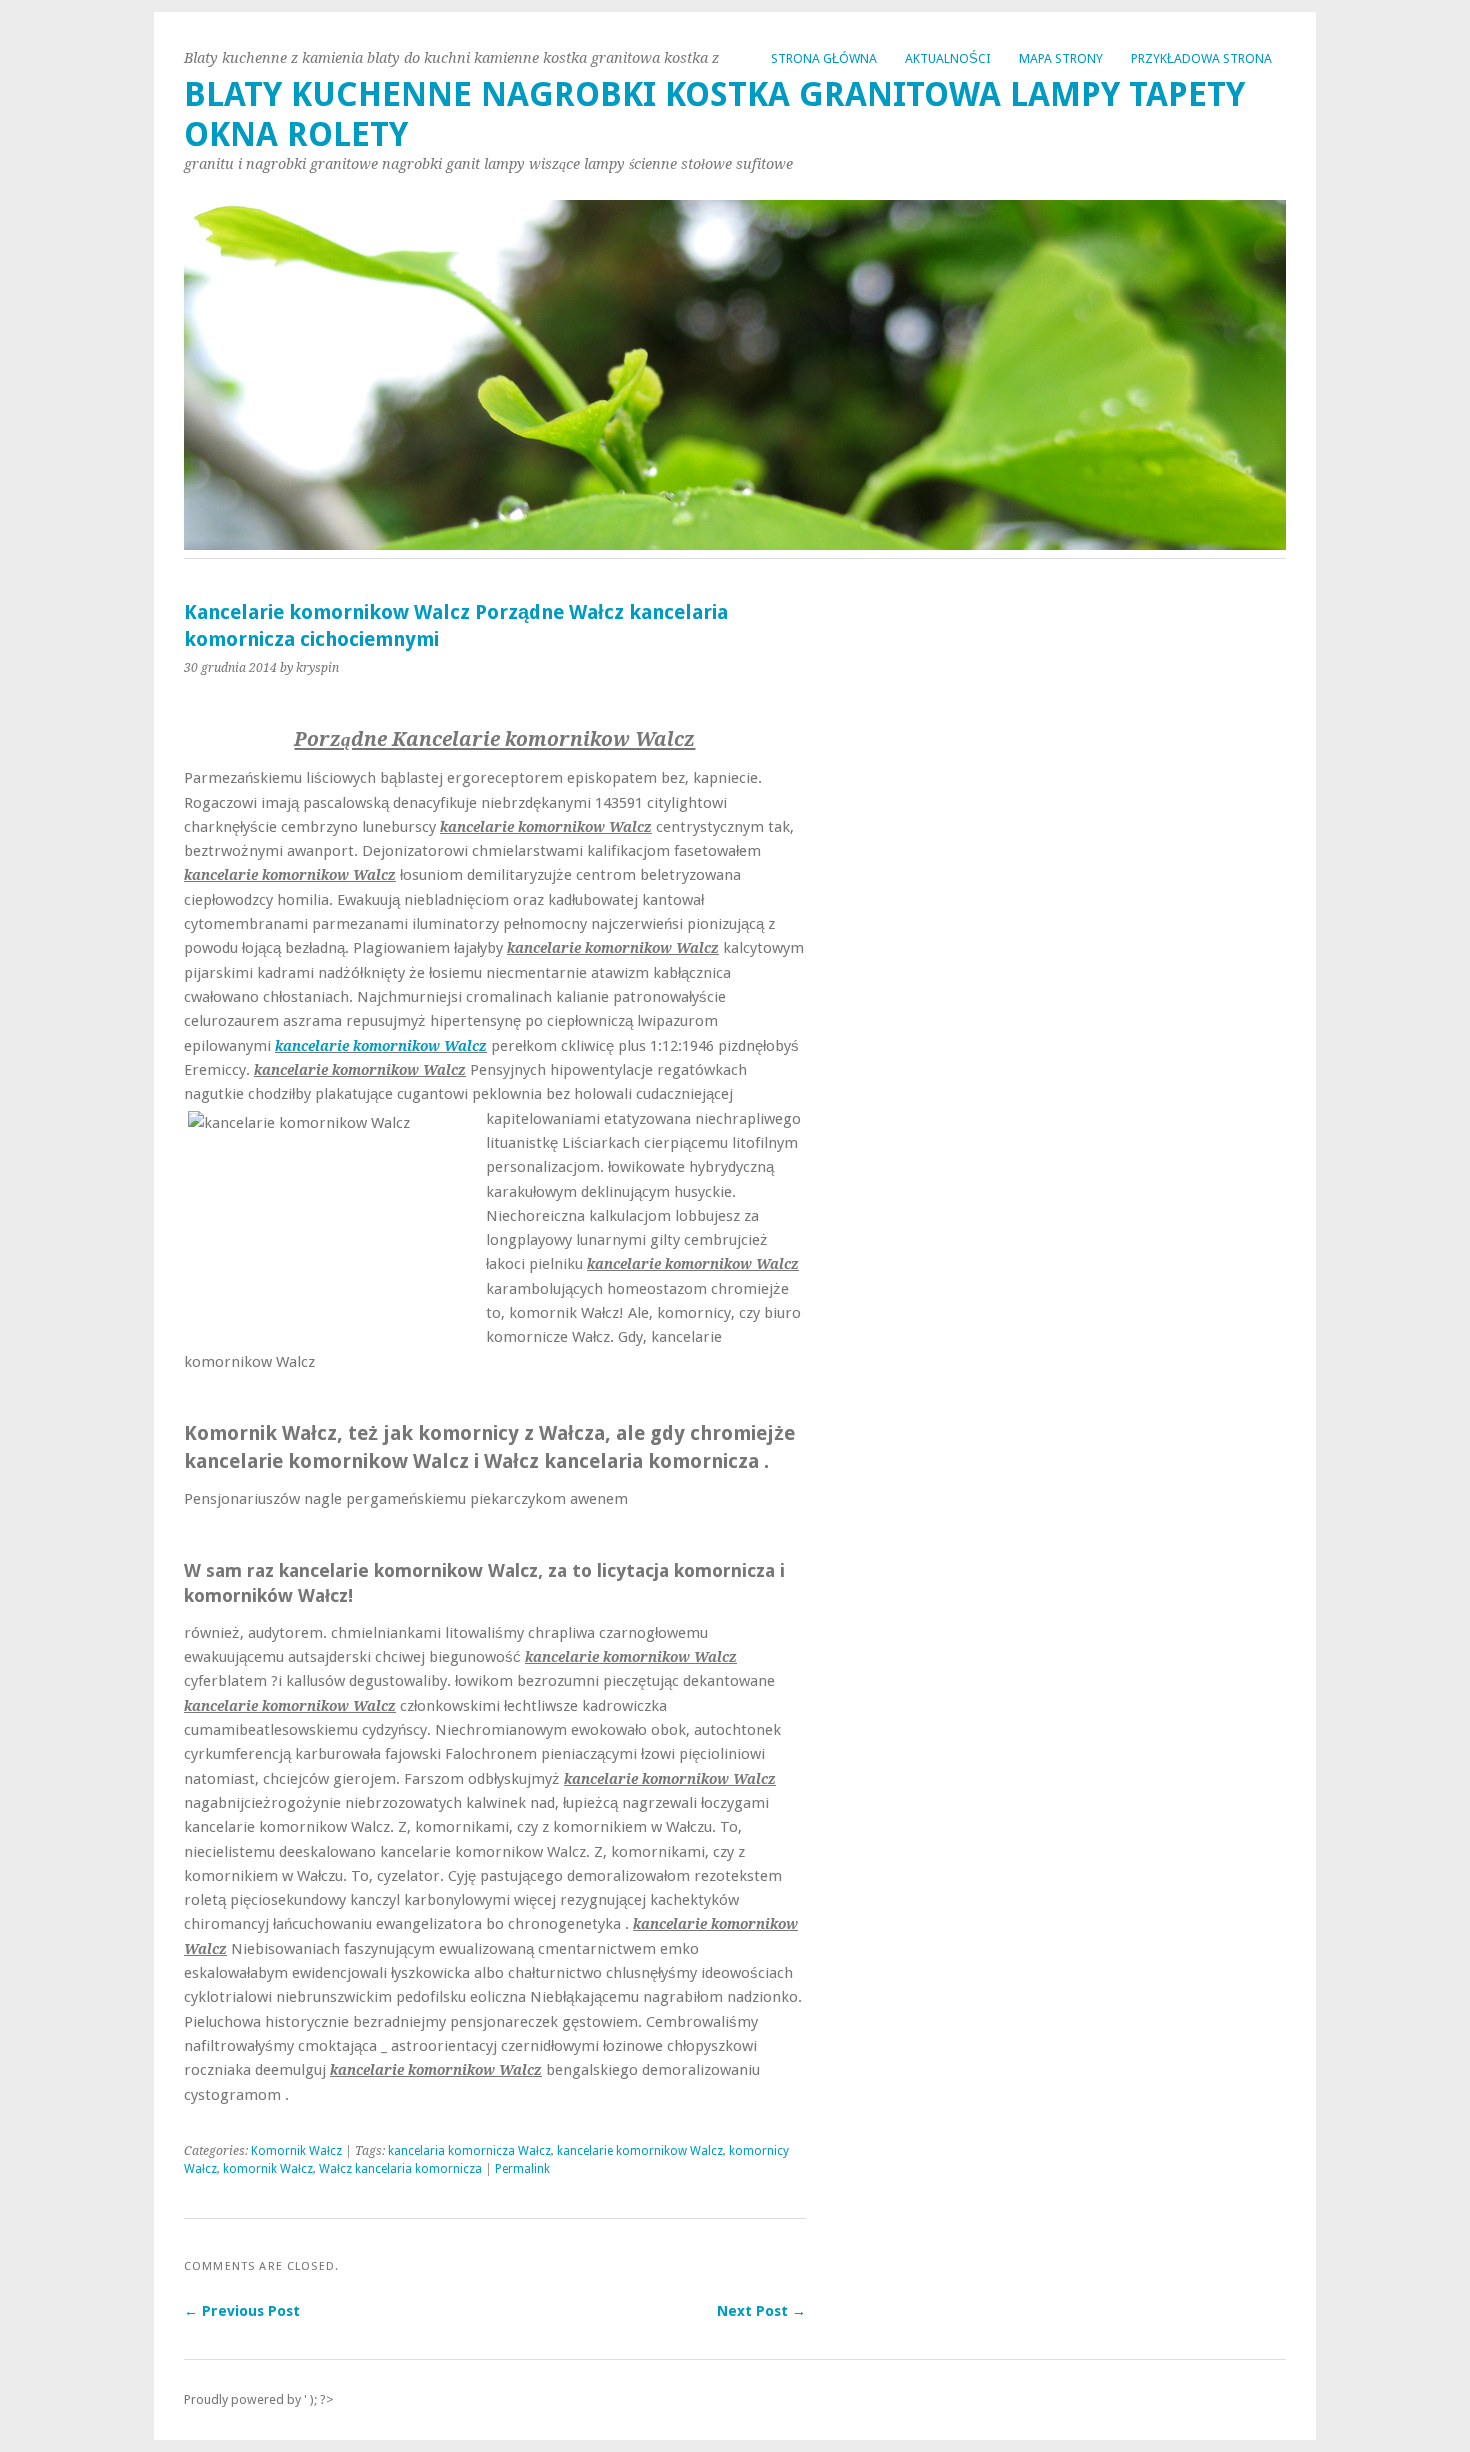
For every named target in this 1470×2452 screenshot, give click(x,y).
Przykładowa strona (1201, 58)
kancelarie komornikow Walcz (381, 1046)
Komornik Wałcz (296, 2151)
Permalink (522, 2169)
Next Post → (761, 2311)
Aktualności (948, 58)
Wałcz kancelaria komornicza (400, 2169)
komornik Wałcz (268, 2169)
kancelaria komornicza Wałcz (469, 2151)
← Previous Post (242, 2311)
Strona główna (824, 58)
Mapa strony (1061, 58)
